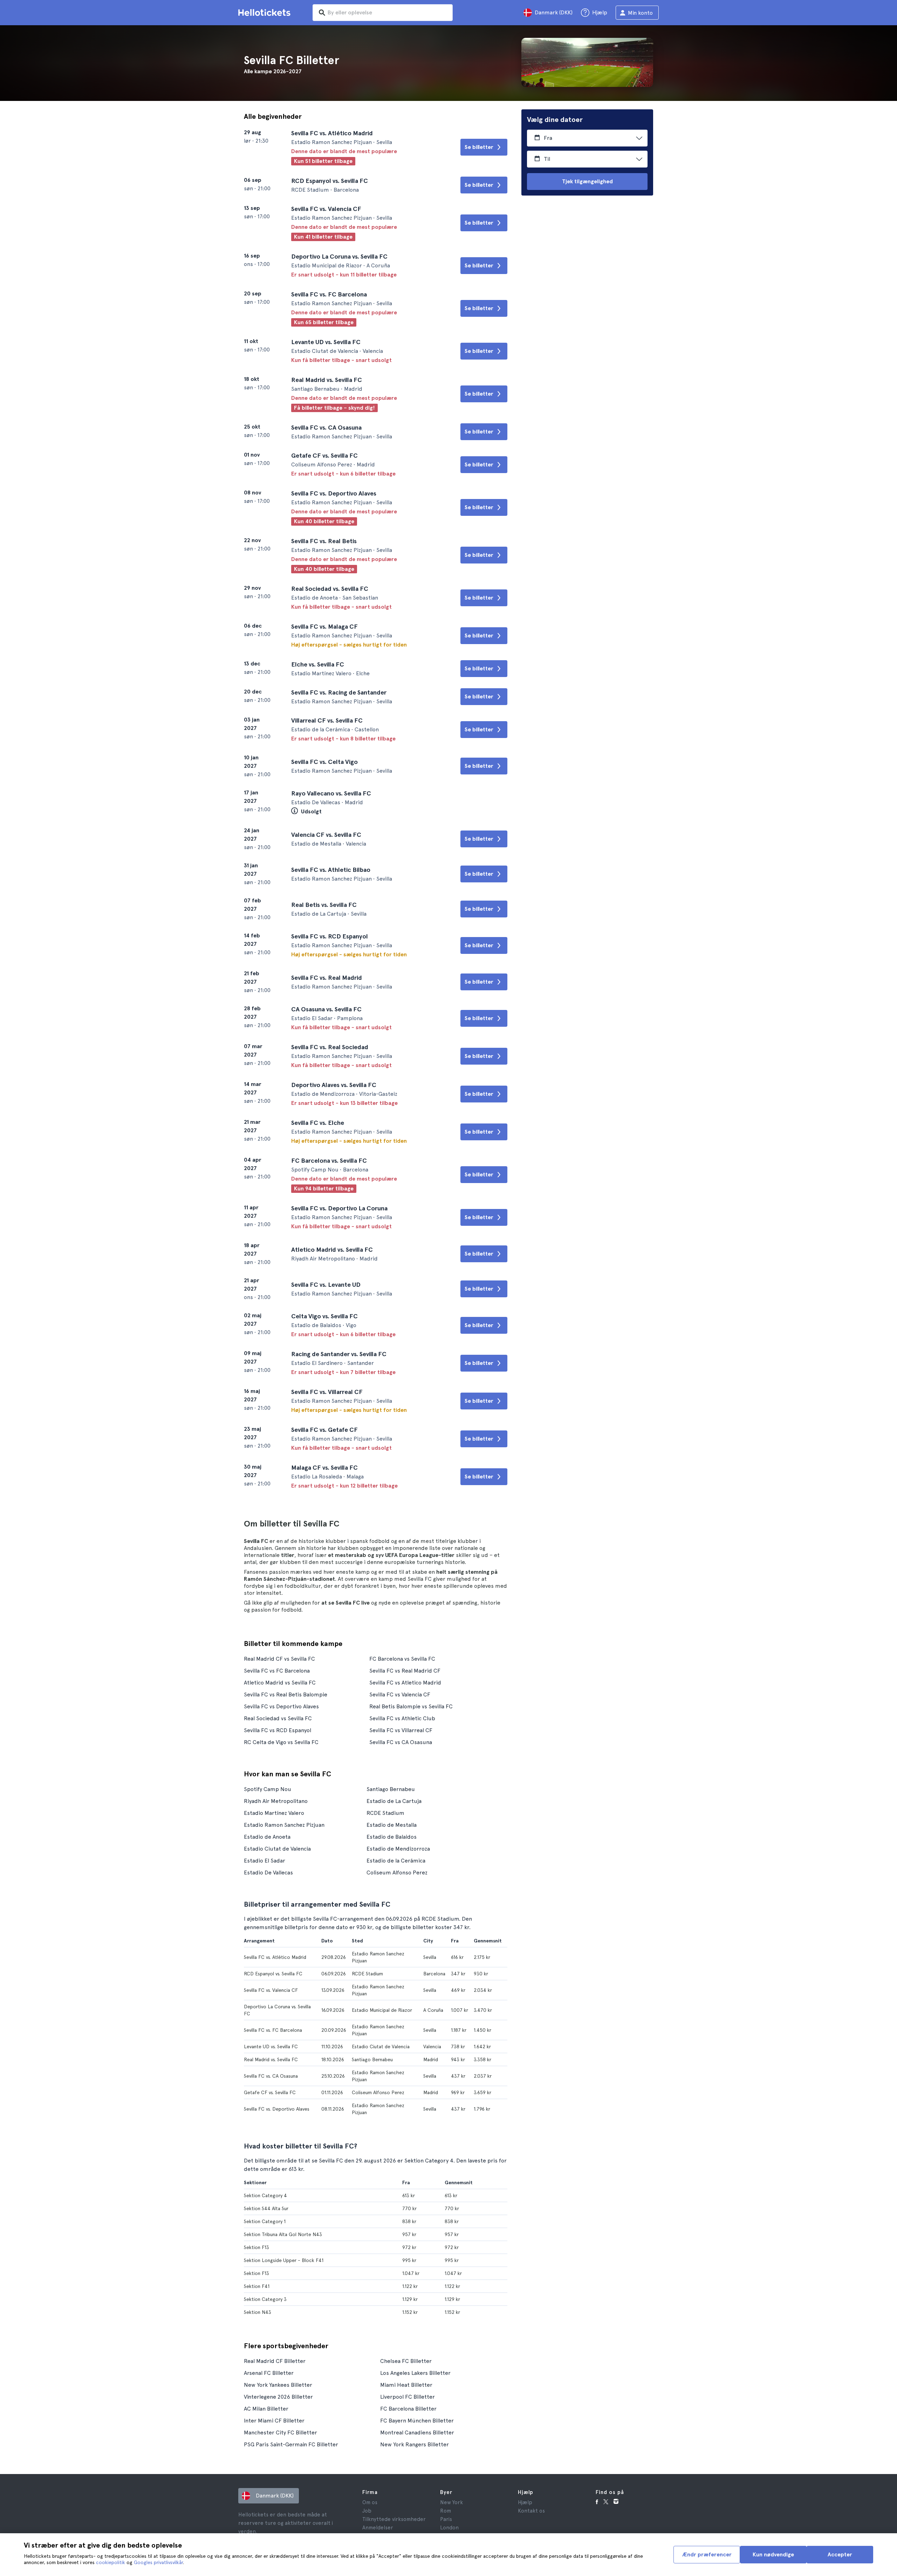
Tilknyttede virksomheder (394, 2519)
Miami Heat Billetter (406, 2385)
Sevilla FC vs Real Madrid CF (405, 1671)
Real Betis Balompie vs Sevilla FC (411, 1706)
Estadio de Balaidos (392, 1837)
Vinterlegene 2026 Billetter (278, 2397)
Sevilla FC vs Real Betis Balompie (286, 1694)
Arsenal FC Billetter (269, 2373)
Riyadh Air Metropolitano (276, 1801)
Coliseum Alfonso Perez (397, 1873)
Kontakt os (531, 2511)
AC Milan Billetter (266, 2409)
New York (451, 2502)
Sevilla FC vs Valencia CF (400, 1694)
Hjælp (525, 2502)
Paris (446, 2519)
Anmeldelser (378, 2528)
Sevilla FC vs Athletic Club (402, 1718)
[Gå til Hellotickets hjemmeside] (266, 13)
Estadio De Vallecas (268, 1873)
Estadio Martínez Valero (274, 1813)
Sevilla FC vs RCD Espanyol (278, 1730)
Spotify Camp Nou (268, 1789)
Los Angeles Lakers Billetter (415, 2373)
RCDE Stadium (385, 1813)
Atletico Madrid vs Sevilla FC (280, 1683)
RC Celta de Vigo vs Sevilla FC (281, 1742)
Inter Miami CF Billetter (274, 2421)
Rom (446, 2511)
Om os (370, 2502)
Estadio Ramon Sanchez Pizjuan (284, 1825)
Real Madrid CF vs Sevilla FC (279, 1659)
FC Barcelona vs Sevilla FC (402, 1659)
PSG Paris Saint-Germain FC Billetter (291, 2444)
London (449, 2528)
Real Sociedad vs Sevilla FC (278, 1718)
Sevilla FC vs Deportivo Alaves (281, 1706)
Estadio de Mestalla (392, 1825)
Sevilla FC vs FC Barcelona (277, 1671)
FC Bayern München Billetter (417, 2421)
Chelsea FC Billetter (406, 2361)
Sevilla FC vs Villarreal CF (401, 1730)
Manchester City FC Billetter (280, 2432)
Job (367, 2511)
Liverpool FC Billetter (408, 2397)
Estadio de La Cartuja (394, 1801)
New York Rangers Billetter (415, 2444)
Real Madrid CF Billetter (275, 2361)
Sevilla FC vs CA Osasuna (401, 1742)
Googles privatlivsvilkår (158, 2562)
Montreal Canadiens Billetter (417, 2432)
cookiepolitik (111, 2562)
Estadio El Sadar (265, 1861)
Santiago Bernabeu (391, 1789)
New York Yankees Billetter (278, 2385)
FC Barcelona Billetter (408, 2409)
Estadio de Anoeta (267, 1837)
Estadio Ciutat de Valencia (277, 1849)
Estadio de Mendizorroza (398, 1849)
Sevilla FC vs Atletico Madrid (405, 1683)
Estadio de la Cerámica (396, 1861)
